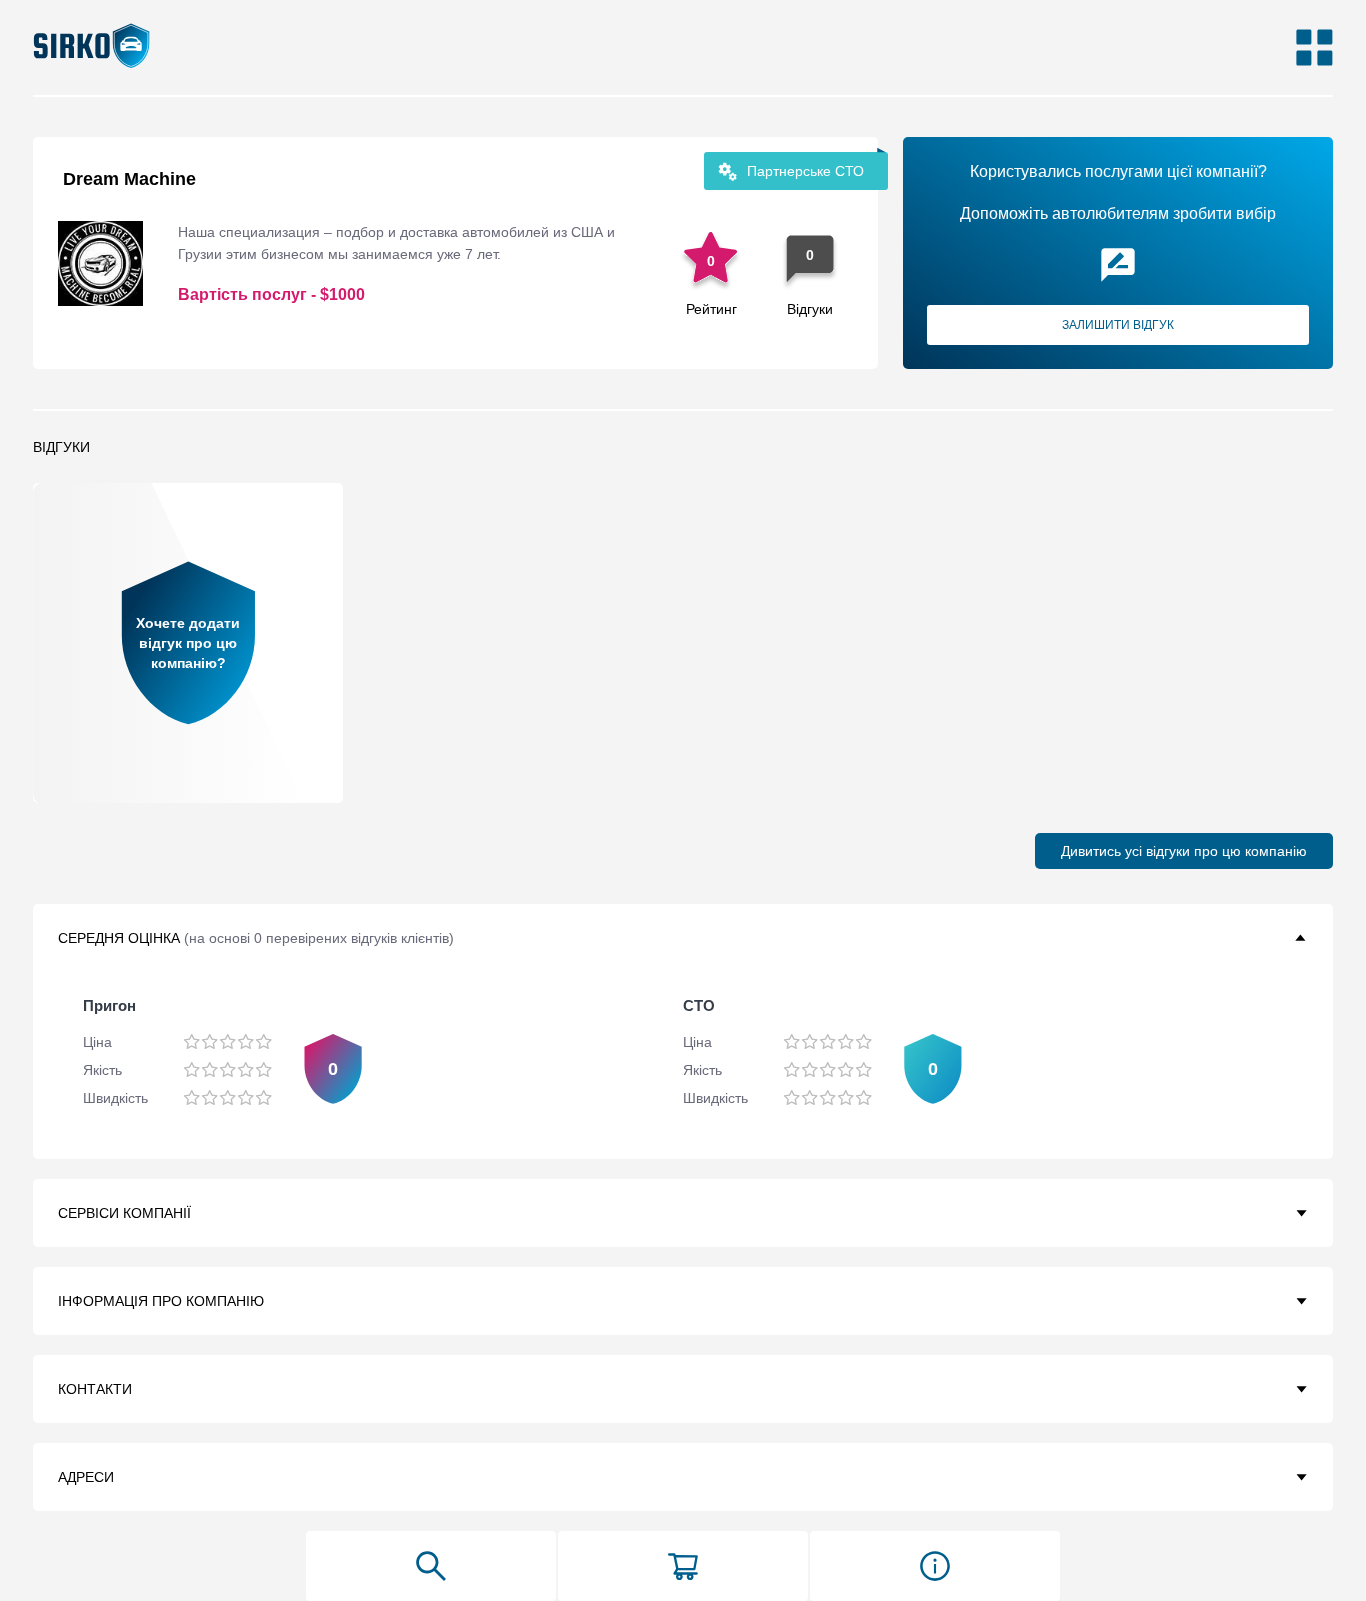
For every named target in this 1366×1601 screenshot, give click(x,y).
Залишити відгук (1118, 325)
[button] (683, 938)
